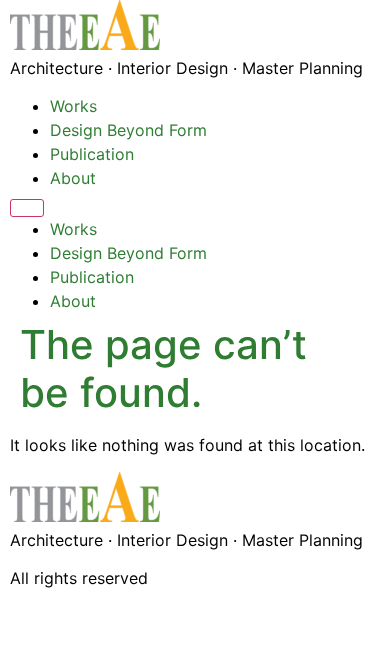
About (73, 178)
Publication (92, 154)
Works (73, 106)
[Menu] (27, 208)
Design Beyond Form (128, 130)
